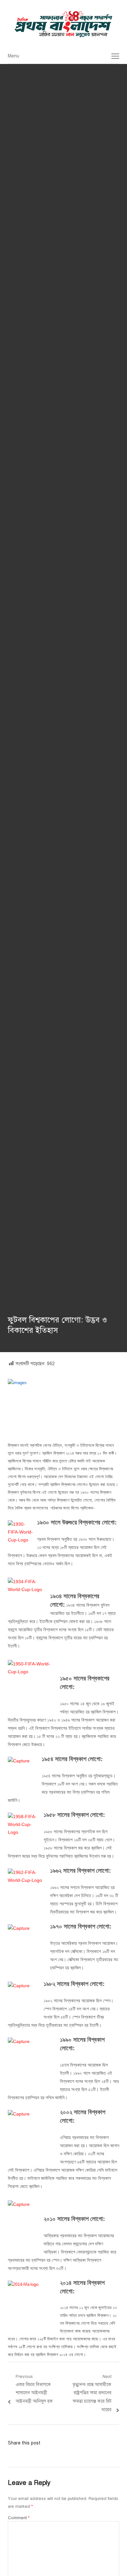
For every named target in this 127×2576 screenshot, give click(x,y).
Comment (19, 2518)
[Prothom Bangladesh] (63, 24)
